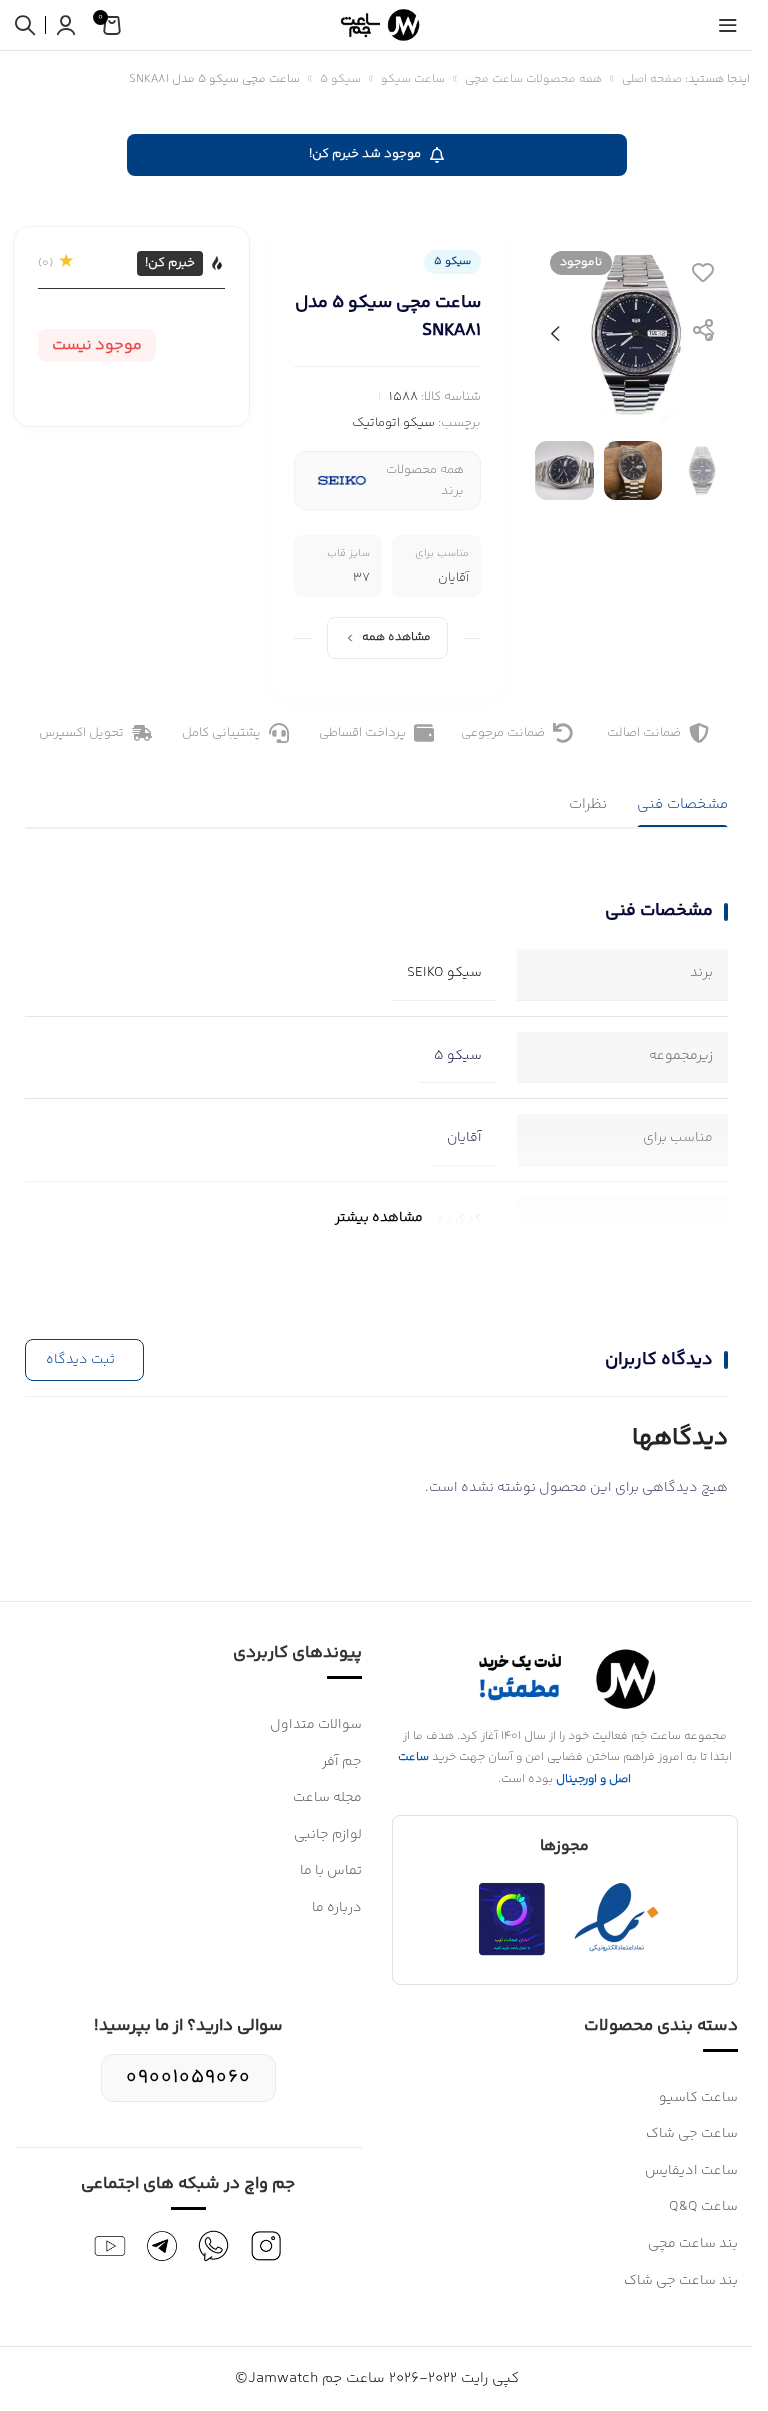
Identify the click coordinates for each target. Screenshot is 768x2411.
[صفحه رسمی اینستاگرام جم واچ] (266, 2246)
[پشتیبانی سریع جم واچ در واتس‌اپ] (214, 2246)
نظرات (588, 804)
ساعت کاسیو (698, 2098)
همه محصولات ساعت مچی (533, 79)
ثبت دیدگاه (80, 1360)
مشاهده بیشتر (379, 1218)
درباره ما (337, 1908)
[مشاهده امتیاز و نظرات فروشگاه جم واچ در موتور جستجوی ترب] (512, 1919)
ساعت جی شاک (692, 2134)
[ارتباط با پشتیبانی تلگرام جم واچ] (162, 2246)
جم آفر (342, 1762)
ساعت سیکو (413, 79)
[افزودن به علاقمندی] (703, 272)
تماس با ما (331, 1871)
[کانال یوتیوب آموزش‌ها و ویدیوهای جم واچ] (110, 2246)
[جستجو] (25, 25)
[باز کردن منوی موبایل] (728, 25)
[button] (710, 334)
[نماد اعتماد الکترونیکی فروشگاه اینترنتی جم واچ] (617, 1919)
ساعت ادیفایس (691, 2171)
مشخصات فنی (682, 804)
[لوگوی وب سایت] (377, 24)
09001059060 (188, 2077)
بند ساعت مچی (693, 2244)
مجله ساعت (327, 1798)
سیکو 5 (340, 79)
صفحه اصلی (652, 79)
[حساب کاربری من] (66, 25)
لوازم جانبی (328, 1835)
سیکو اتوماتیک (393, 423)
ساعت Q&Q (703, 2207)
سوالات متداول (316, 1725)
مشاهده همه (396, 637)
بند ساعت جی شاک (681, 2281)
